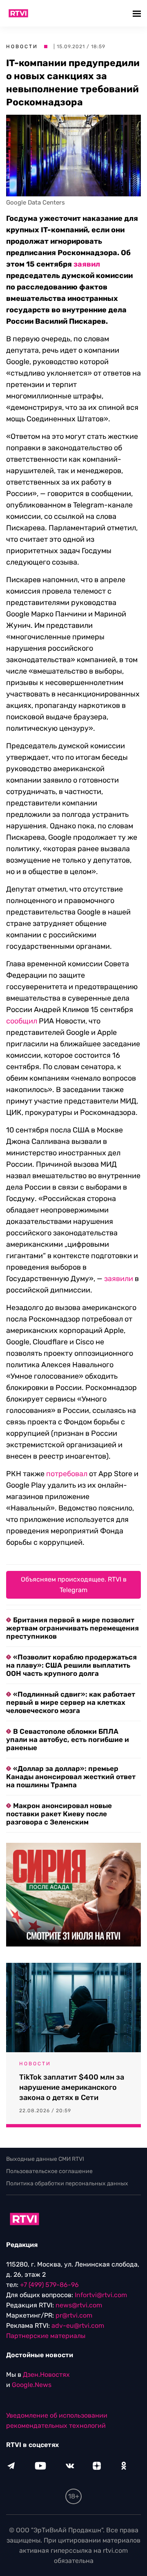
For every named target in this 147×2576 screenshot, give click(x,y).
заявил (87, 264)
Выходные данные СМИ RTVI (45, 2159)
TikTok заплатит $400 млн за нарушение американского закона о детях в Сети (72, 2087)
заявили (119, 1279)
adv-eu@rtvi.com (78, 2326)
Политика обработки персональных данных (67, 2183)
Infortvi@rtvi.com (101, 2295)
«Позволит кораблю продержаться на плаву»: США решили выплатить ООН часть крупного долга (71, 1665)
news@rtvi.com (79, 2305)
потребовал (67, 1474)
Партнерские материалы (46, 2336)
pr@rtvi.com (74, 2315)
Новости (22, 47)
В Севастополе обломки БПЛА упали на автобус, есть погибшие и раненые (68, 1740)
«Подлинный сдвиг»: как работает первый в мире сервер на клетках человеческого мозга (71, 1702)
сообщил (22, 1021)
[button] (138, 13)
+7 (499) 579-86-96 (49, 2285)
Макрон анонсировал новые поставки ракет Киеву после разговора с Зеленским (59, 1814)
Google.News (32, 2385)
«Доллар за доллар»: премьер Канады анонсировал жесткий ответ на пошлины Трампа (71, 1777)
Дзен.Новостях (46, 2375)
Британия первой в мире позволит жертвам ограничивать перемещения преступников (72, 1628)
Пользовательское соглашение (49, 2171)
